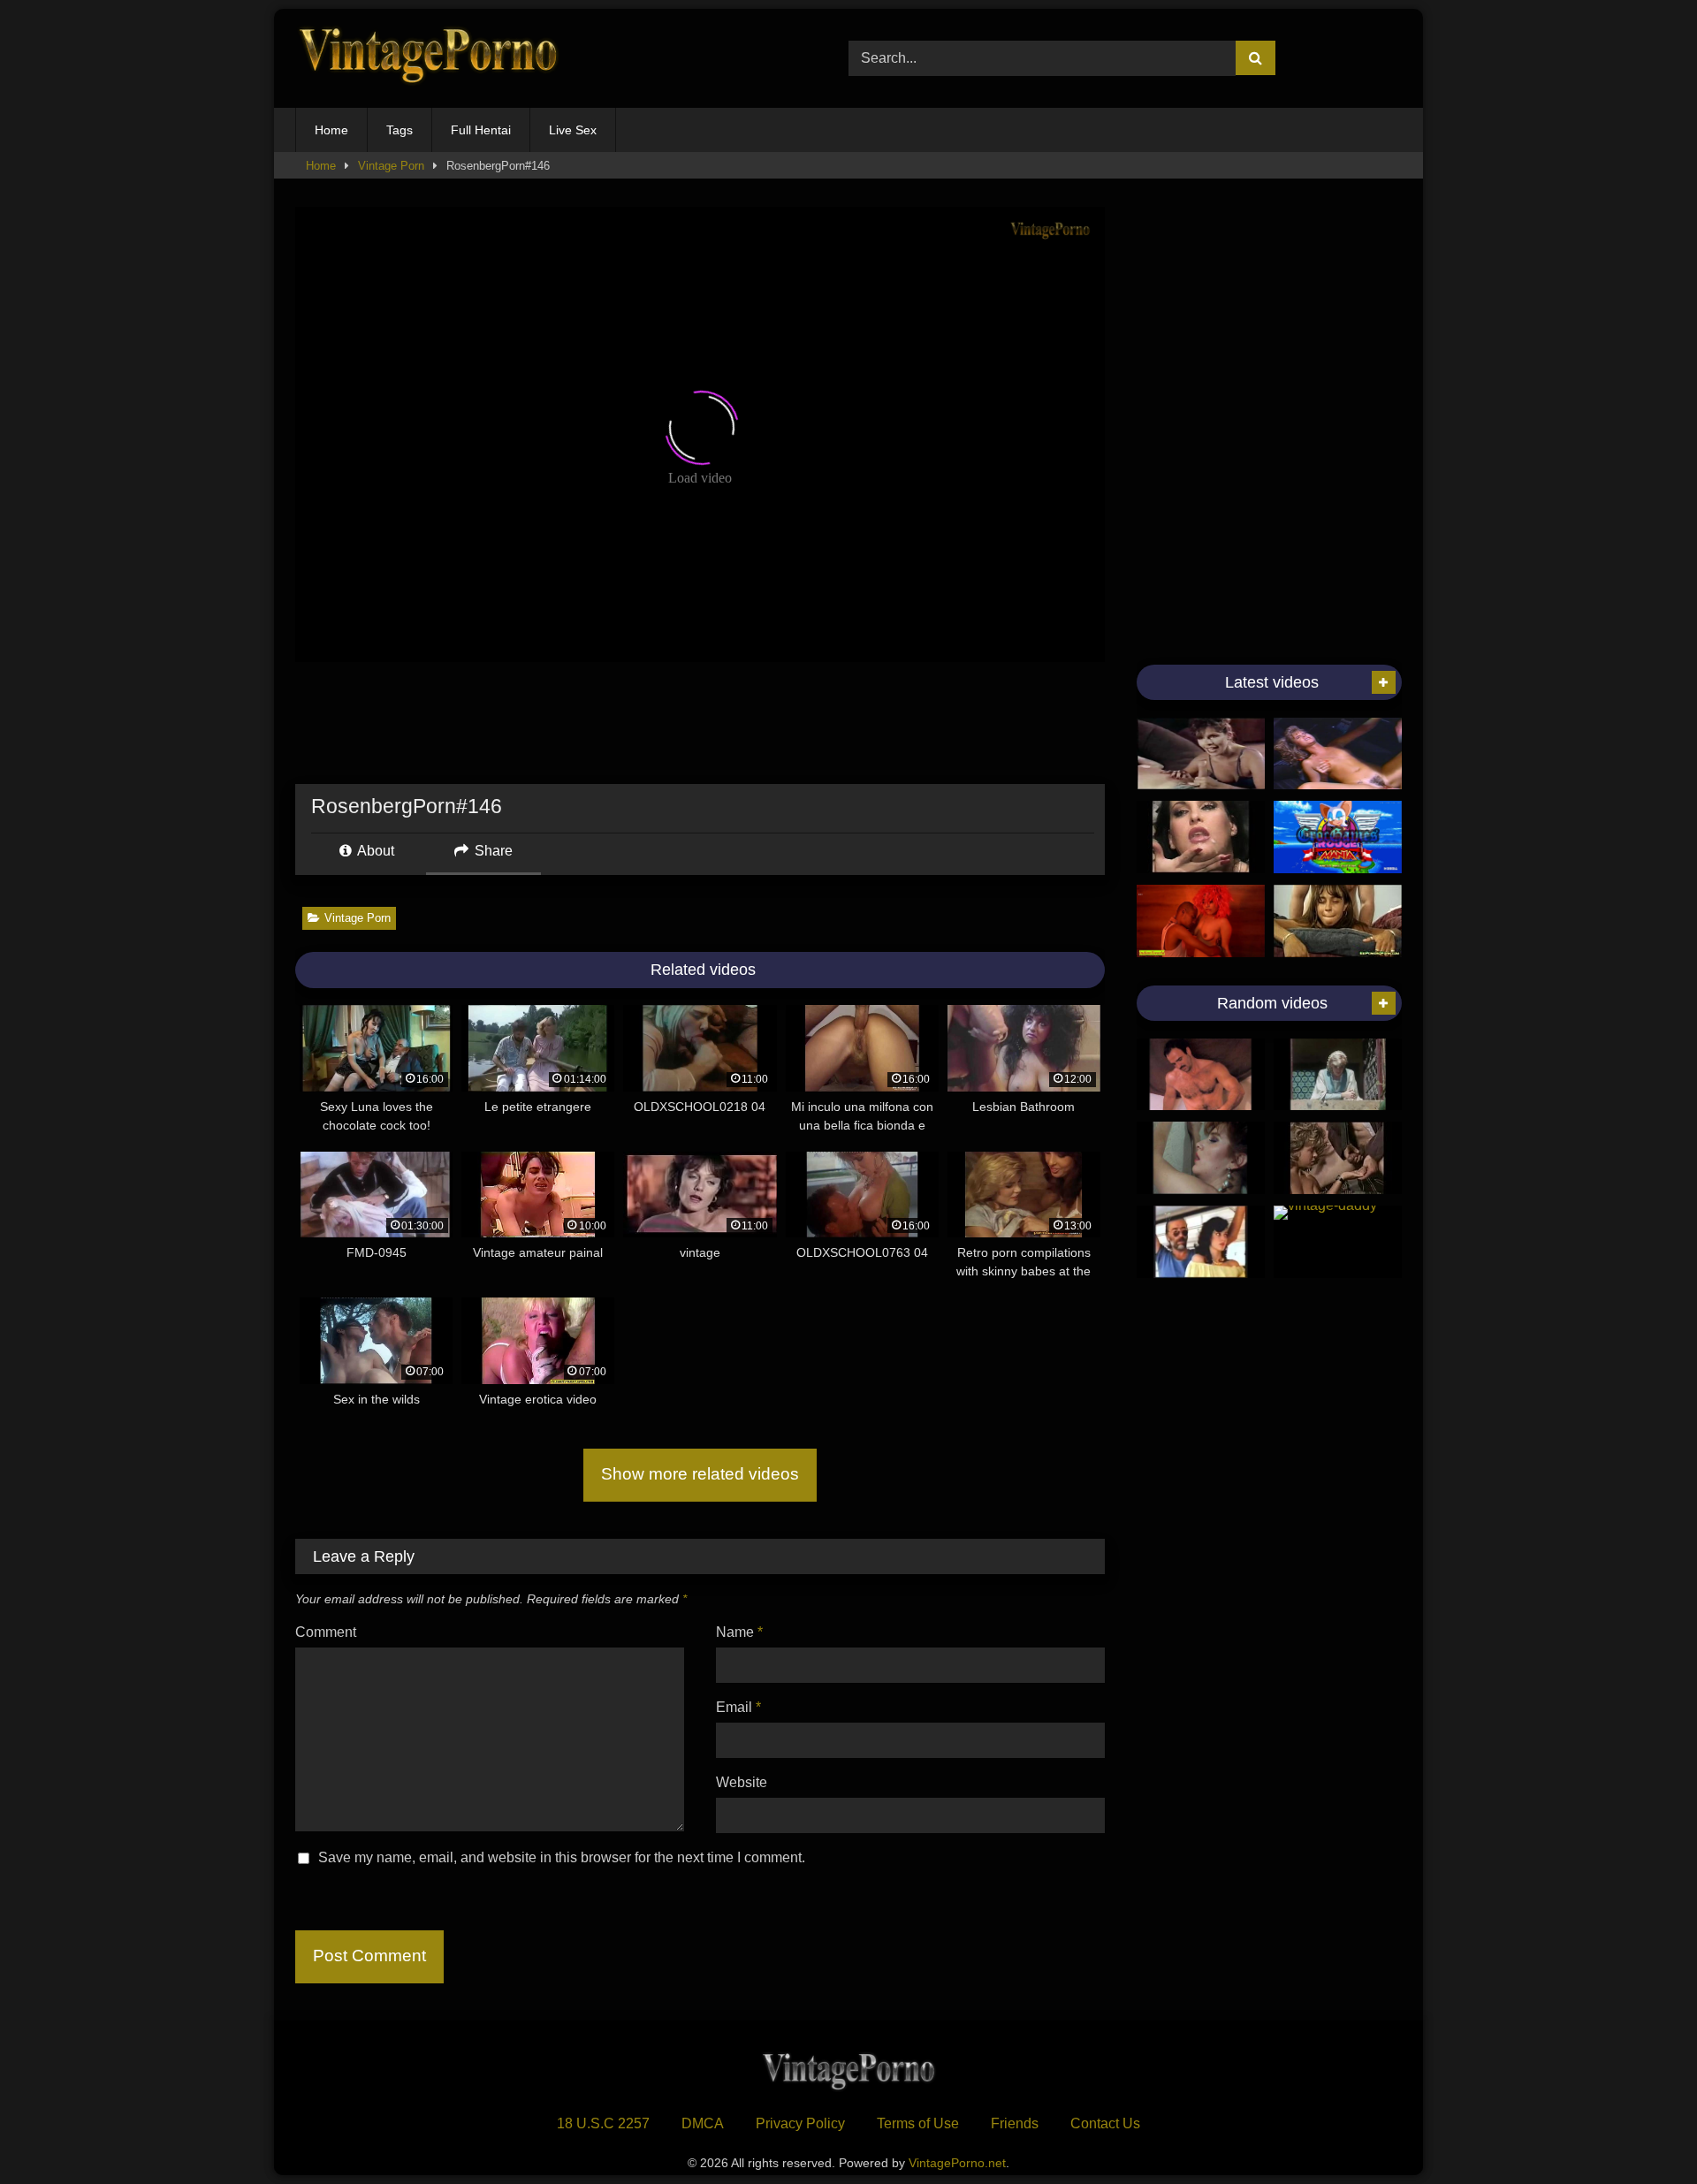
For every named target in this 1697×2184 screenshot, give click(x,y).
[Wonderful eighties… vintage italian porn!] (1201, 1158)
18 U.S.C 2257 (603, 2123)
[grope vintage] (1201, 1242)
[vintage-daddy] (1338, 1242)
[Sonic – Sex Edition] (1338, 837)
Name (739, 1632)
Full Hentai (481, 130)
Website (742, 1782)
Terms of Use (918, 2123)
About (374, 851)
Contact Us (1105, 2123)
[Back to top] (1642, 2131)
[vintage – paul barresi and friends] (1201, 1075)
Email (738, 1707)
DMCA (703, 2123)
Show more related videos (700, 1474)
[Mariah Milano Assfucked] (1338, 921)
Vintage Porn (391, 166)
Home (331, 130)
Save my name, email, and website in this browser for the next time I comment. (562, 1857)
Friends (1015, 2123)
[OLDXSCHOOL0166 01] (1338, 1075)
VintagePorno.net (957, 2163)
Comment (326, 1632)
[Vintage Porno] (428, 59)
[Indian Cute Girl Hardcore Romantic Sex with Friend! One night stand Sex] (1201, 921)
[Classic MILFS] (1201, 754)
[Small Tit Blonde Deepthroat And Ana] (1338, 754)
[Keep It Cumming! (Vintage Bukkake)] (1201, 837)
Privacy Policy (800, 2123)
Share (492, 851)
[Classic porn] (1338, 1158)
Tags (400, 130)
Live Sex (573, 130)
